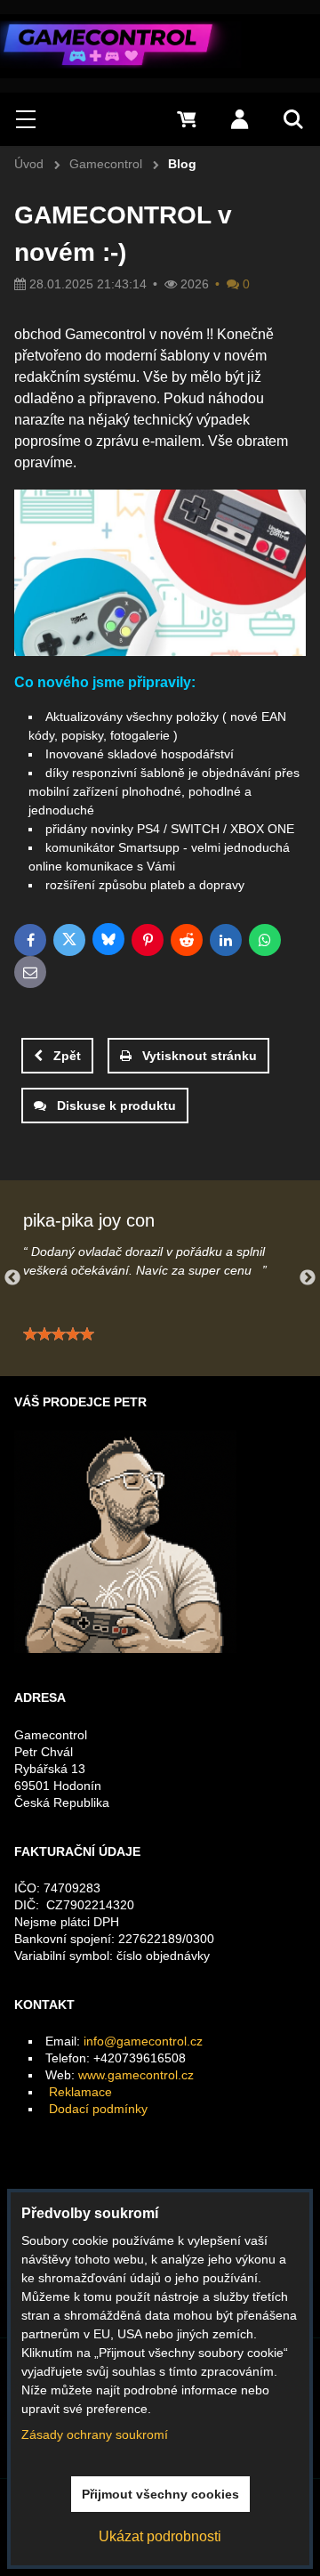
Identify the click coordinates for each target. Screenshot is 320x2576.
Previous (12, 1278)
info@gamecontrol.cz (143, 2041)
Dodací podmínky (98, 2109)
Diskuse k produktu (116, 1106)
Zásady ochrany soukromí (95, 2434)
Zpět (67, 1056)
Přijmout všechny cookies (160, 2494)
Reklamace (80, 2092)
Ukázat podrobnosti (160, 2536)
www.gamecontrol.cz (136, 2075)
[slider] (59, 1334)
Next (308, 1278)
